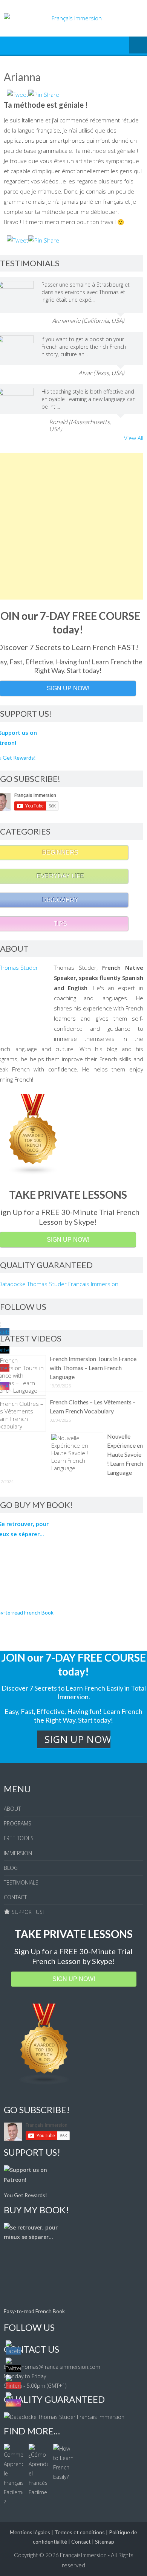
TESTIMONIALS (21, 1882)
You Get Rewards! (25, 2195)
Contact (81, 2542)
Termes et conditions (80, 2532)
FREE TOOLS (19, 1838)
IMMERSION (18, 1853)
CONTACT (15, 1897)
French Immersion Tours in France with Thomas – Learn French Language (93, 1368)
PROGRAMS (18, 1823)
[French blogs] (44, 2083)
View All (134, 438)
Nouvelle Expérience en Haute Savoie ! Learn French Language (125, 1454)
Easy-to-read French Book (34, 2311)
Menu (138, 46)
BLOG (11, 1868)
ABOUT (12, 1809)
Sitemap (105, 2542)
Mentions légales (30, 2532)
